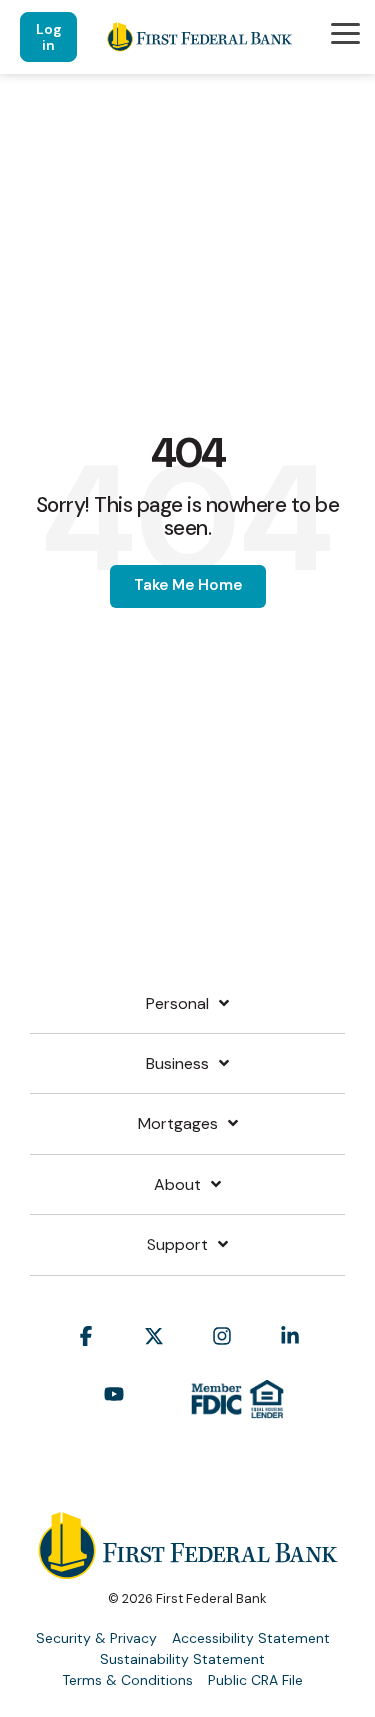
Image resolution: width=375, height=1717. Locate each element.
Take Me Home (188, 585)
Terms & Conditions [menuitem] (127, 1680)
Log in (49, 37)
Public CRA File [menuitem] (255, 1680)
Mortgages (178, 1124)
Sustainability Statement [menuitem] (182, 1659)
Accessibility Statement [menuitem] (251, 1638)
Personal (177, 1004)
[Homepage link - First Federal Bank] (188, 1569)
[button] (345, 32)
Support (177, 1245)
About (177, 1185)
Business (177, 1064)
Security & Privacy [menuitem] (96, 1638)
